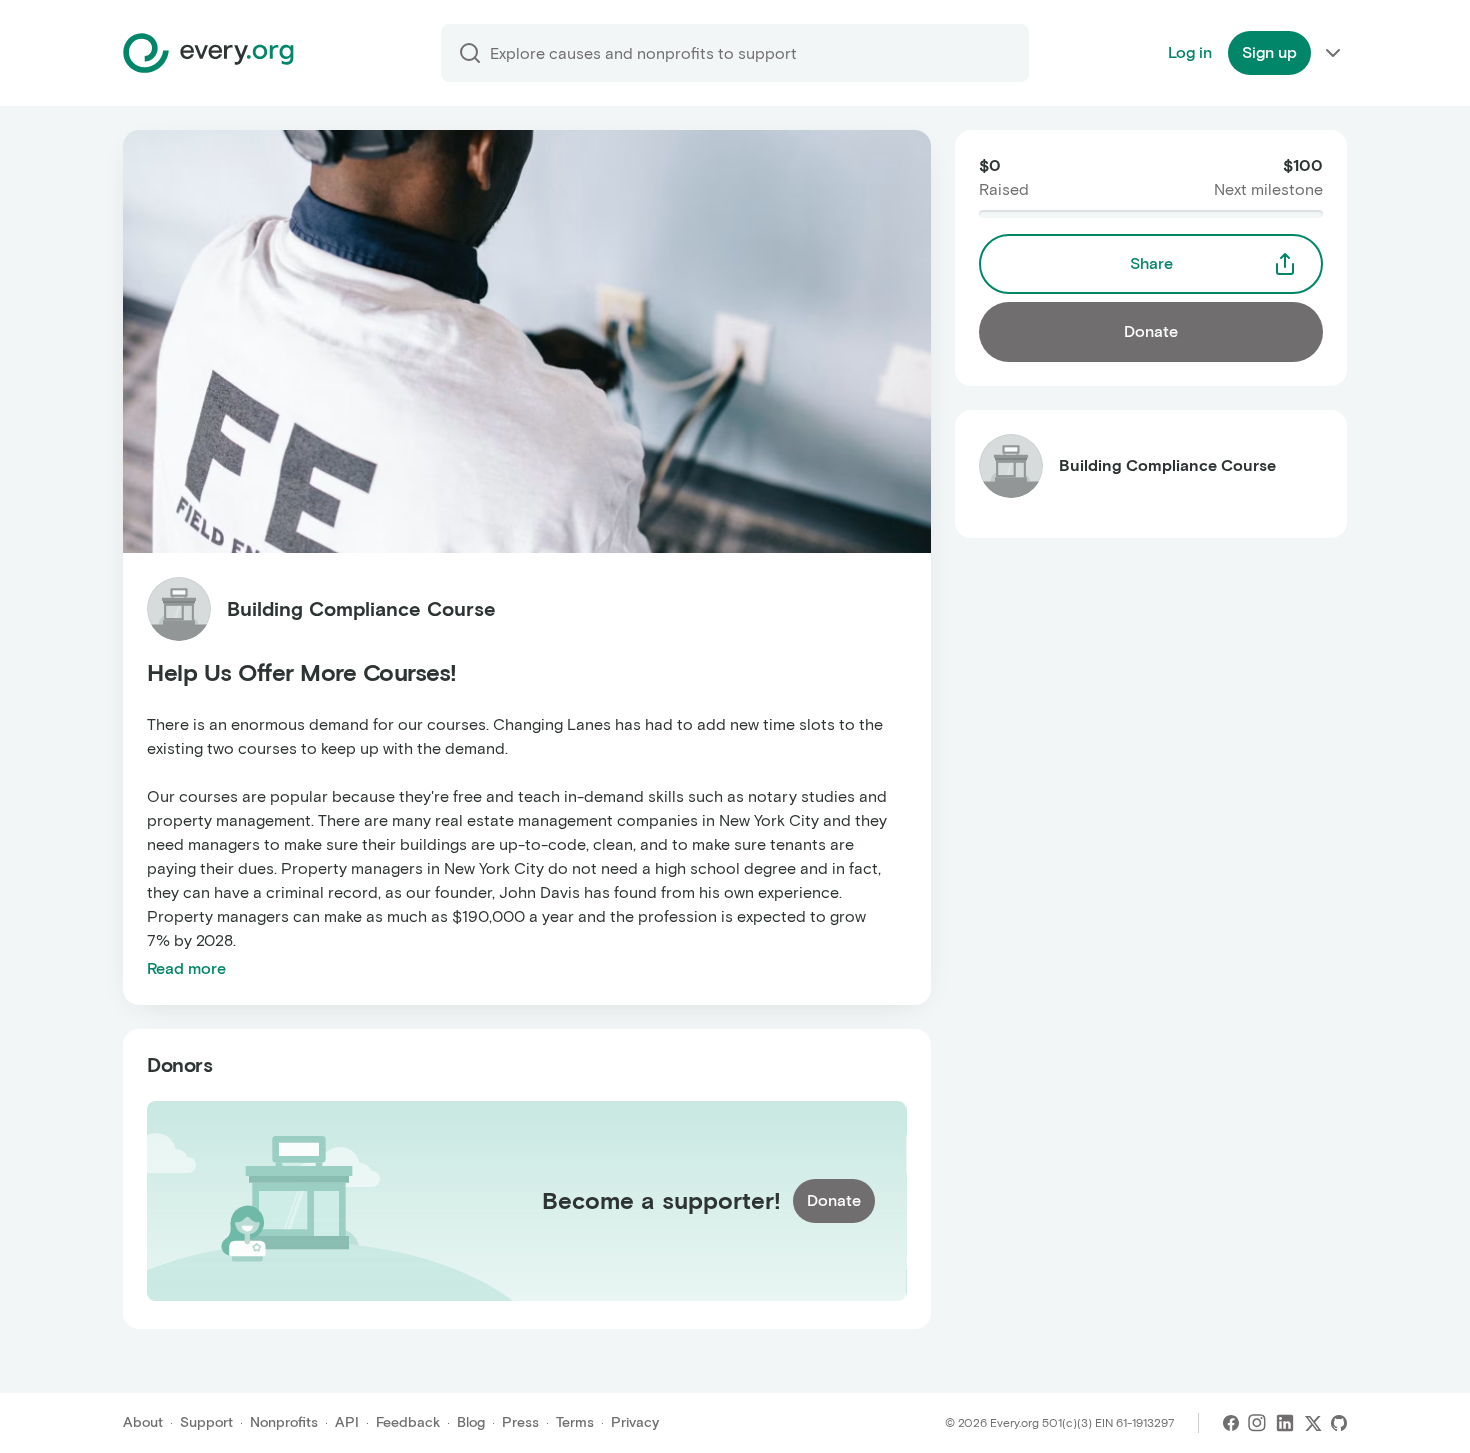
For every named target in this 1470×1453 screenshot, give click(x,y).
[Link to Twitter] (1313, 1423)
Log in (1190, 52)
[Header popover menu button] (1333, 53)
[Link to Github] (1339, 1423)
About (143, 1422)
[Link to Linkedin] (1285, 1423)
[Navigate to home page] (208, 53)
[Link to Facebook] (1231, 1423)
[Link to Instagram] (1257, 1423)
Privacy (635, 1422)
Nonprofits (284, 1422)
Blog (471, 1422)
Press (520, 1422)
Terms (575, 1422)
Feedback (408, 1422)
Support (206, 1422)
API (347, 1422)
